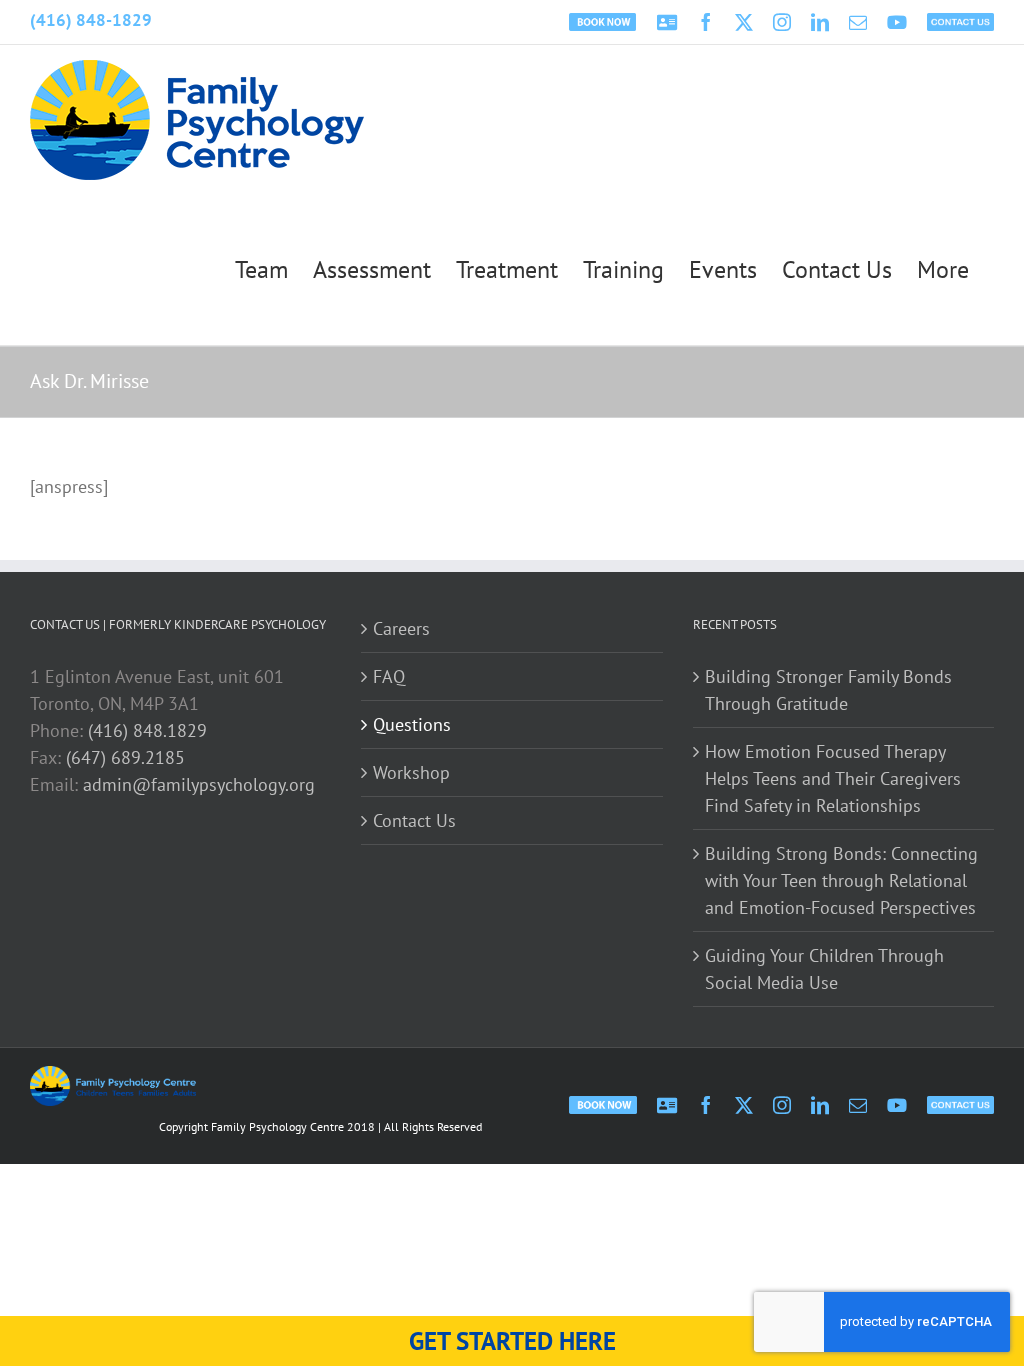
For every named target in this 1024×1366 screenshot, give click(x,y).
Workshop (411, 772)
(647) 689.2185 (125, 757)
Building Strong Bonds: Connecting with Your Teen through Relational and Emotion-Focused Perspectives (841, 880)
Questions (412, 724)
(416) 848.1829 (147, 730)
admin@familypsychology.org (199, 784)
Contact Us (414, 820)
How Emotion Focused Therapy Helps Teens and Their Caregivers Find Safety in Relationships (833, 778)
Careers (401, 628)
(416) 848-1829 (91, 20)
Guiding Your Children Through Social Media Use (824, 969)
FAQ (389, 676)
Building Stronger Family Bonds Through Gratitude (828, 690)
